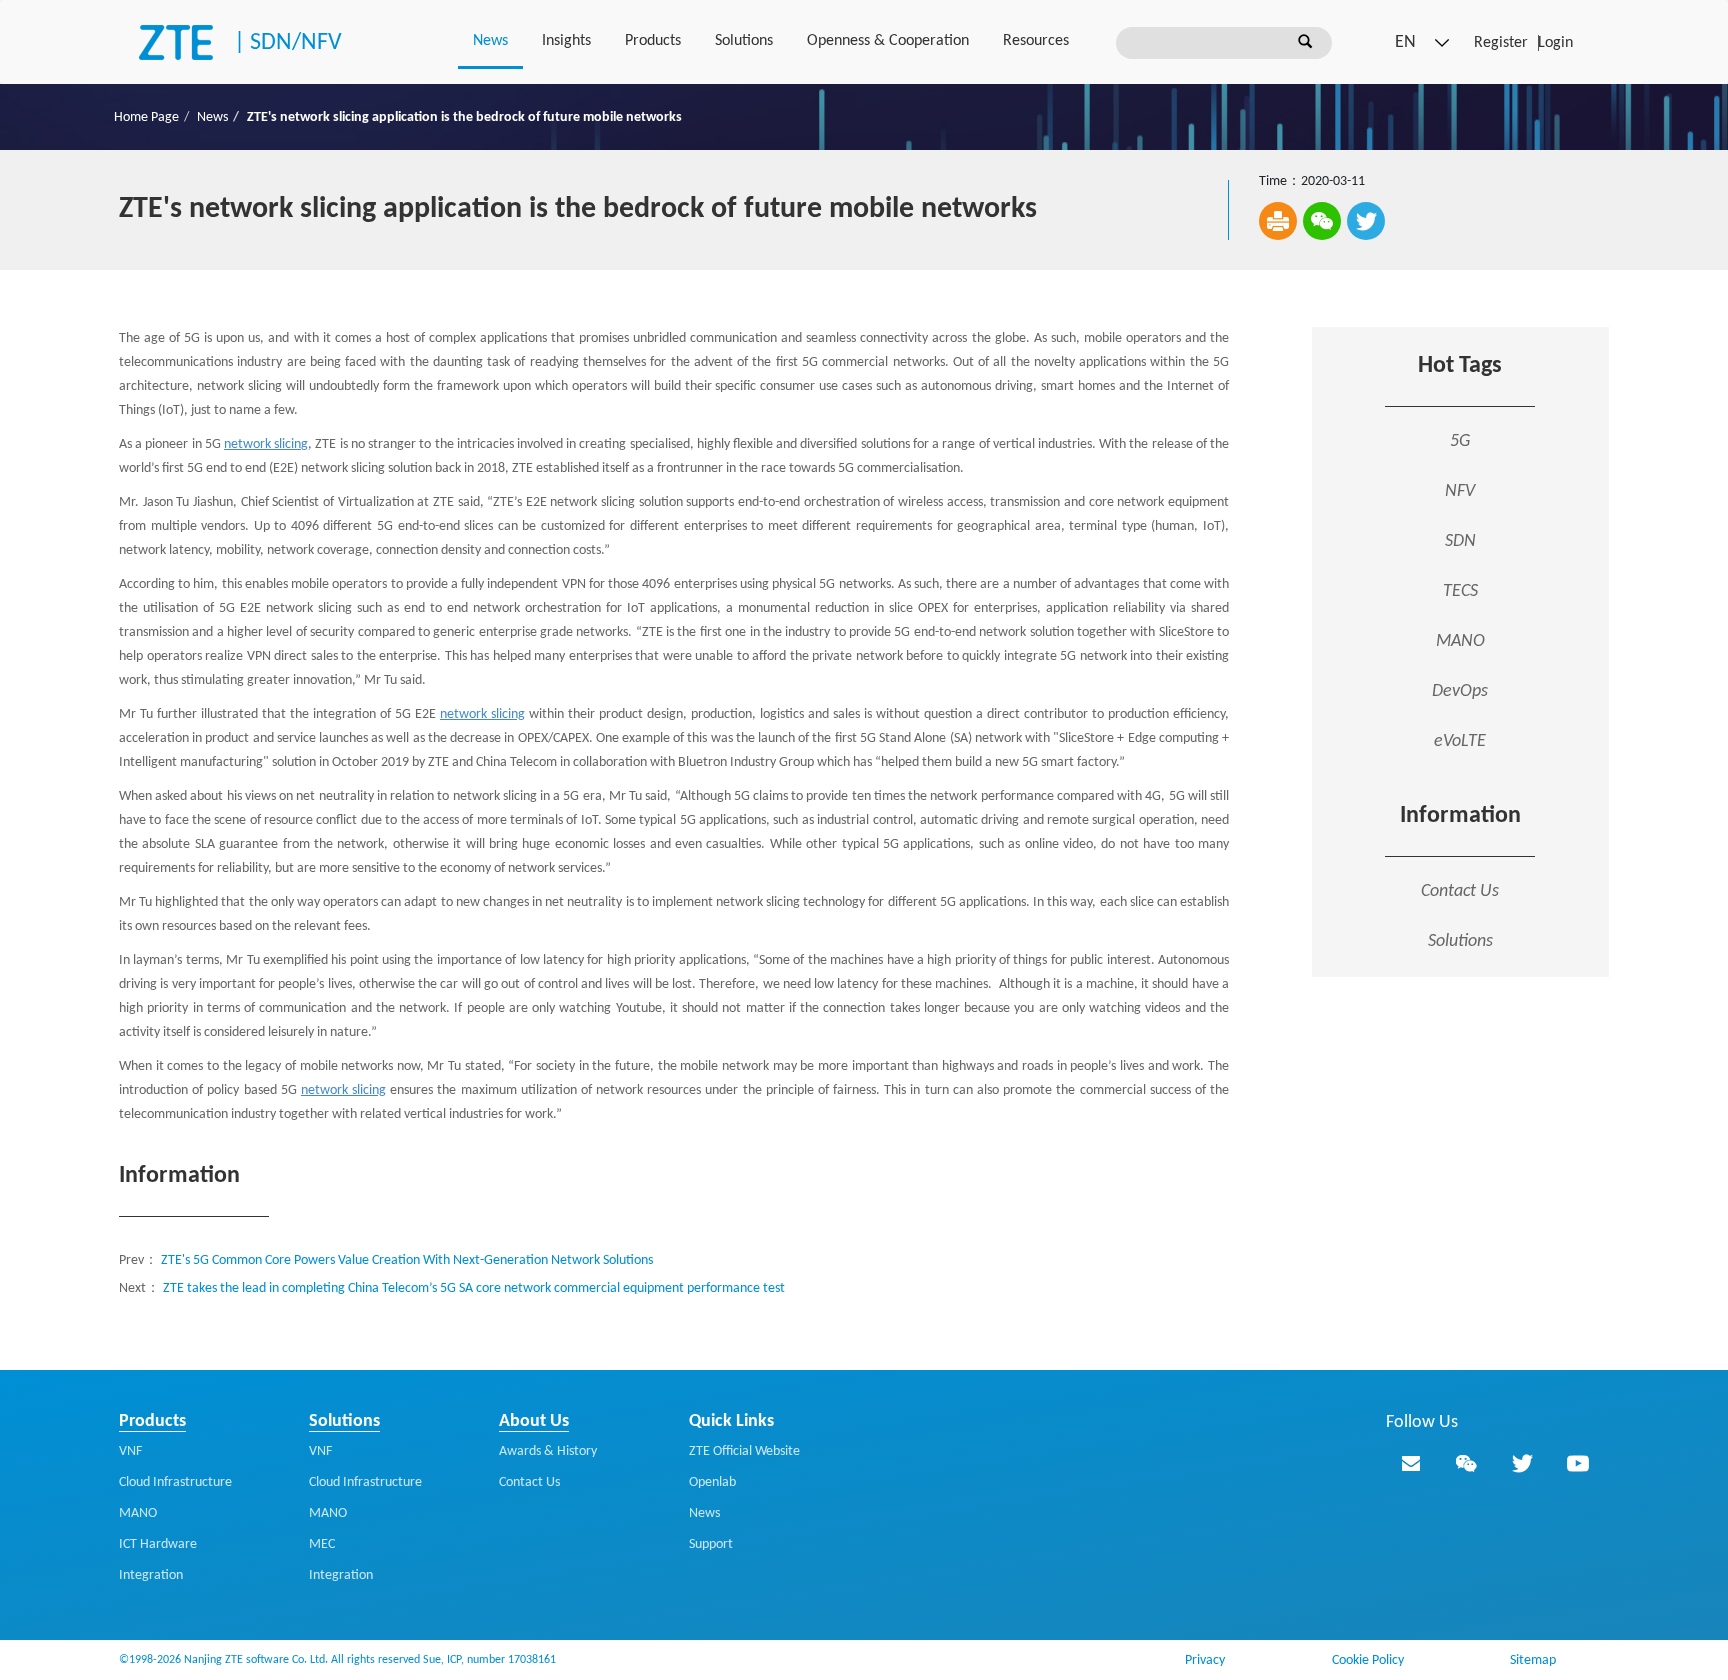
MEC (322, 1544)
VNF (130, 1451)
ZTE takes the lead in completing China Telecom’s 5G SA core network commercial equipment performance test (474, 1288)
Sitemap (1533, 1660)
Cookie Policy (1368, 1660)
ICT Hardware (158, 1544)
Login (1555, 43)
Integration (151, 1575)
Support (711, 1544)
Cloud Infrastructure (175, 1482)
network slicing (266, 444)
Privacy (1205, 1660)
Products (653, 41)
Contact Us (1460, 891)
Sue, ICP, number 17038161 (489, 1660)
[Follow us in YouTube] (1578, 1463)
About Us (534, 1421)
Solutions (744, 41)
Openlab (712, 1482)
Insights (566, 41)
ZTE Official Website (744, 1451)
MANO (138, 1513)
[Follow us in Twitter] (1522, 1463)
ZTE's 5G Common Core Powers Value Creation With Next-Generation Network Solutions (407, 1260)
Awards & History (548, 1451)
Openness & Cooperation (888, 41)
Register (1501, 43)
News (490, 41)
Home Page (146, 117)
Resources (1036, 41)
